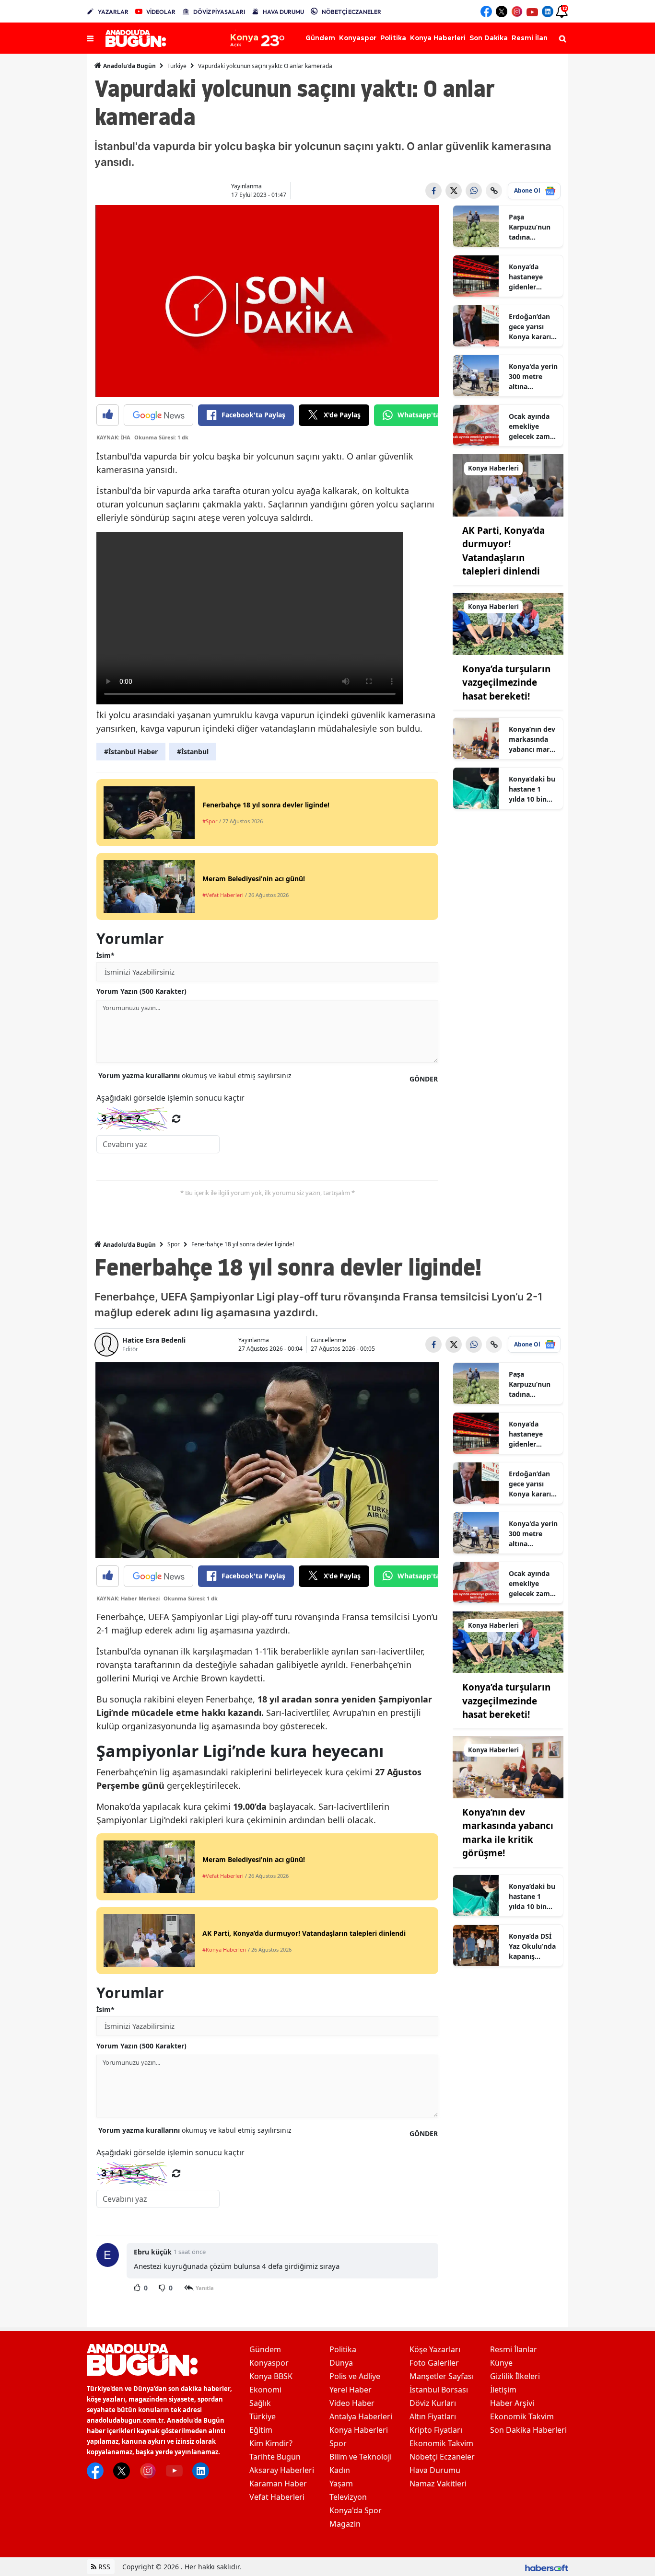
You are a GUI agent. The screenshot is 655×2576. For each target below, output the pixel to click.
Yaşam (341, 2484)
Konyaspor (269, 2363)
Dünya (341, 2363)
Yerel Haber (351, 2390)
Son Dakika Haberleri (528, 2430)
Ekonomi (265, 2390)
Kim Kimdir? (271, 2443)
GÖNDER (424, 1079)
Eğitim (261, 2430)
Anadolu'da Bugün (129, 66)
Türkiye (177, 66)
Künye (501, 2363)
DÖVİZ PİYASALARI (219, 12)
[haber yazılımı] (547, 2567)
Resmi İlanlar (514, 2349)
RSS (103, 2567)
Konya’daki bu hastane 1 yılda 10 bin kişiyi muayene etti (532, 789)
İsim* (105, 955)
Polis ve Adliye (355, 2376)
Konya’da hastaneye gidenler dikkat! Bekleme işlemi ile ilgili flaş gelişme (531, 277)
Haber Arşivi (512, 2403)
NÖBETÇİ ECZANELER (351, 12)
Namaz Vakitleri (438, 2484)
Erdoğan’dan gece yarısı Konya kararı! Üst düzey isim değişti (533, 327)
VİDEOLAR (161, 12)
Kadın (340, 2470)
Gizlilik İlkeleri (515, 2376)
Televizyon (348, 2497)
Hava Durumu (435, 2470)
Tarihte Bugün (275, 2457)
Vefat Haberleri (277, 2497)
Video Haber (352, 2403)
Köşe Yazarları (435, 2349)
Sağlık (260, 2403)
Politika (343, 2349)
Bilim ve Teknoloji (361, 2457)
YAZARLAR (113, 12)
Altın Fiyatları (433, 2416)
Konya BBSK (271, 2376)
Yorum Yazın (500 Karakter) (141, 991)
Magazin (345, 2524)
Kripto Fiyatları (436, 2430)
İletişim (503, 2390)
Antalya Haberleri (361, 2416)
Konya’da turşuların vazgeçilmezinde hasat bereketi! (506, 683)
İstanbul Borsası (439, 2390)
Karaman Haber (278, 2484)
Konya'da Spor (356, 2510)
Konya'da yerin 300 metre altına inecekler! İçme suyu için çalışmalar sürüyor (533, 377)
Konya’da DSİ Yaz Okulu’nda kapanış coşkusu (532, 1946)
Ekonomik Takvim (441, 2443)
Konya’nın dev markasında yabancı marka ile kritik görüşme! (533, 739)
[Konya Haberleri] (508, 484)
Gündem (265, 2349)
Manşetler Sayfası (442, 2376)
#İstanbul (193, 752)
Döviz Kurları (433, 2403)
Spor (174, 1244)
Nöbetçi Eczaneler (442, 2457)
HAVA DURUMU (283, 12)
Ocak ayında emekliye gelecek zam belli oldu (529, 426)
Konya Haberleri (359, 2430)
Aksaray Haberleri (282, 2470)
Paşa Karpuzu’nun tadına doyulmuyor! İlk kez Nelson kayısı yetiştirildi (532, 227)
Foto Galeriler (434, 2363)
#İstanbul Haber (131, 752)
